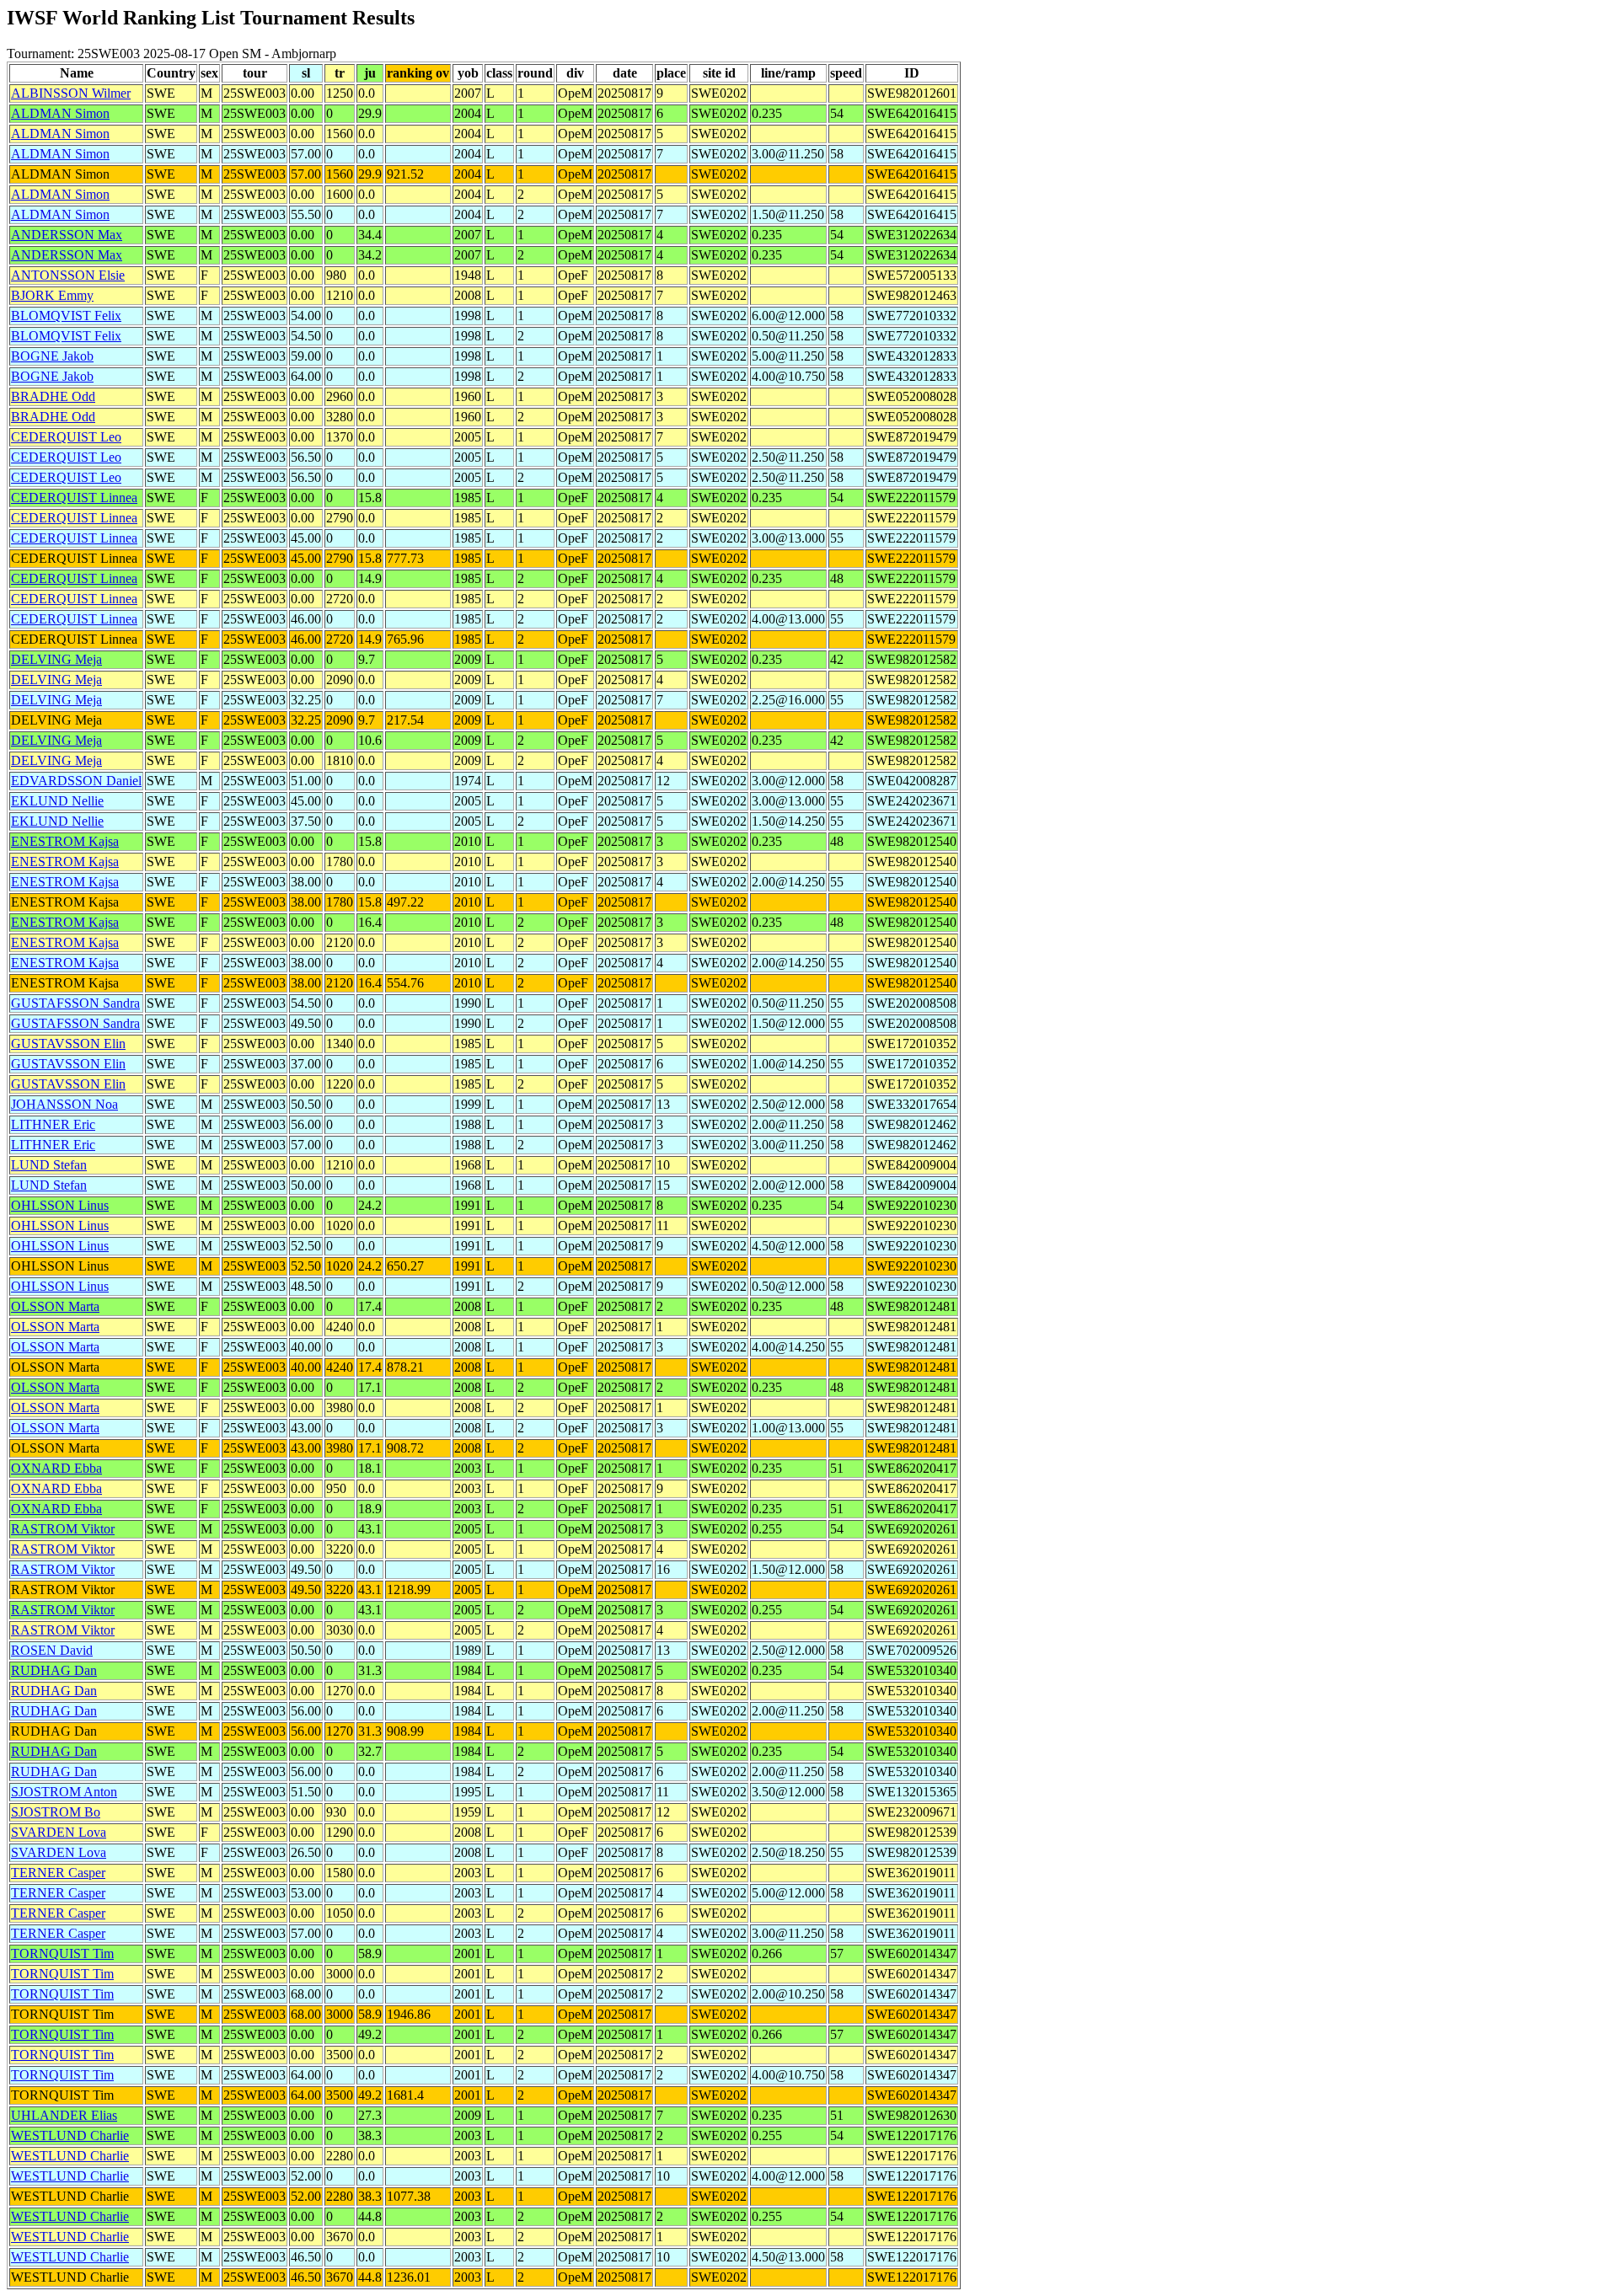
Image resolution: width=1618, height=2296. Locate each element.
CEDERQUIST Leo (66, 437)
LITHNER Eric (53, 1124)
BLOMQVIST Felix (66, 316)
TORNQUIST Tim (62, 1953)
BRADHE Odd (53, 396)
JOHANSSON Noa (64, 1104)
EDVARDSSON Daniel (76, 781)
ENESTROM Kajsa (65, 841)
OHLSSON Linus (60, 1205)
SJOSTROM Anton (64, 1792)
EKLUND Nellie (57, 801)
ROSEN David (52, 1650)
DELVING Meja (56, 659)
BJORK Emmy (52, 295)
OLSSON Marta (55, 1306)
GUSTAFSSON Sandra (75, 1003)
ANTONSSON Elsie (68, 275)
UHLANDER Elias (64, 2115)
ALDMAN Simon (60, 113)
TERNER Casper (58, 1873)
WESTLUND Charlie (70, 2135)
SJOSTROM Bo (56, 1812)
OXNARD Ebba (56, 1468)
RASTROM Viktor (63, 1529)
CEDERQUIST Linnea (74, 498)
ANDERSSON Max (67, 235)
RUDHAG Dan (54, 1670)
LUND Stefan (49, 1165)
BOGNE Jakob (52, 356)
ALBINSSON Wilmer (71, 93)
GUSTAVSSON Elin (68, 1044)
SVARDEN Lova (59, 1832)
